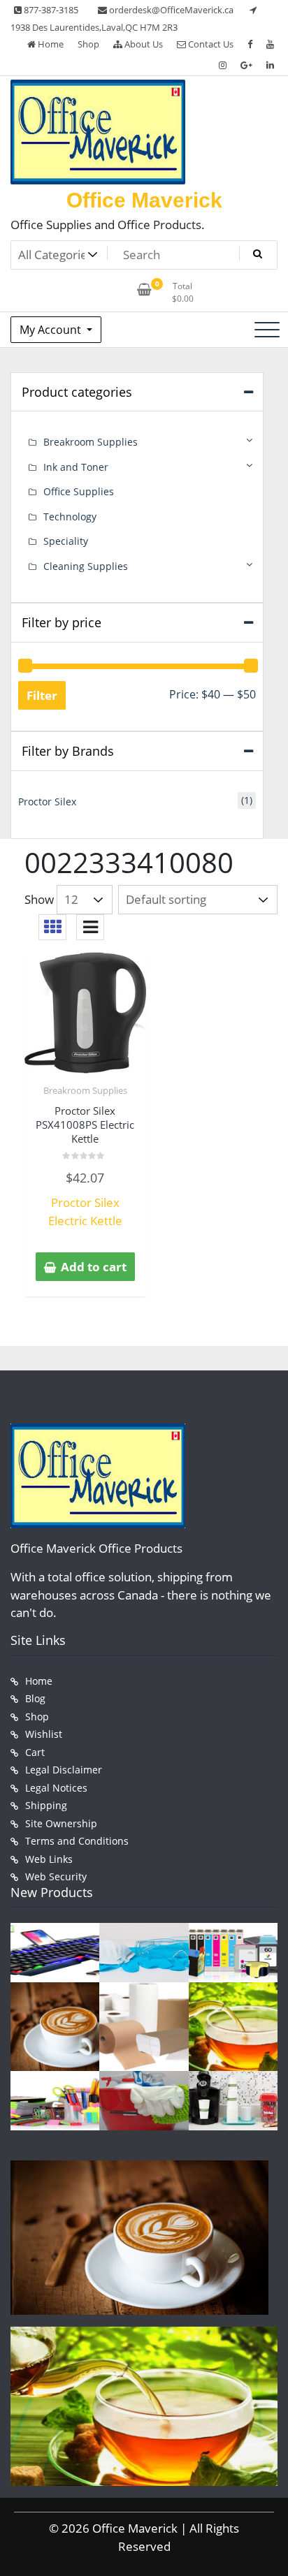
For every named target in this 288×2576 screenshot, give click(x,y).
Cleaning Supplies (86, 566)
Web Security (56, 1876)
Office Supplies (79, 491)
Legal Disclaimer (64, 1770)
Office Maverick (144, 200)
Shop (88, 44)
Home (50, 44)
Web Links (49, 1859)
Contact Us (210, 44)
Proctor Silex (47, 802)
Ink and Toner (76, 467)
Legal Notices (56, 1788)
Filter (42, 695)
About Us (143, 44)
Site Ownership (61, 1823)
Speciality (66, 541)
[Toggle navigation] (267, 330)
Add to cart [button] (94, 1267)
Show (39, 899)
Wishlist (44, 1734)
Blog (35, 1698)
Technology (70, 517)
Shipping (46, 1805)
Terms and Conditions (77, 1841)
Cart (35, 1752)
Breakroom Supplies (85, 1090)
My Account (52, 330)
